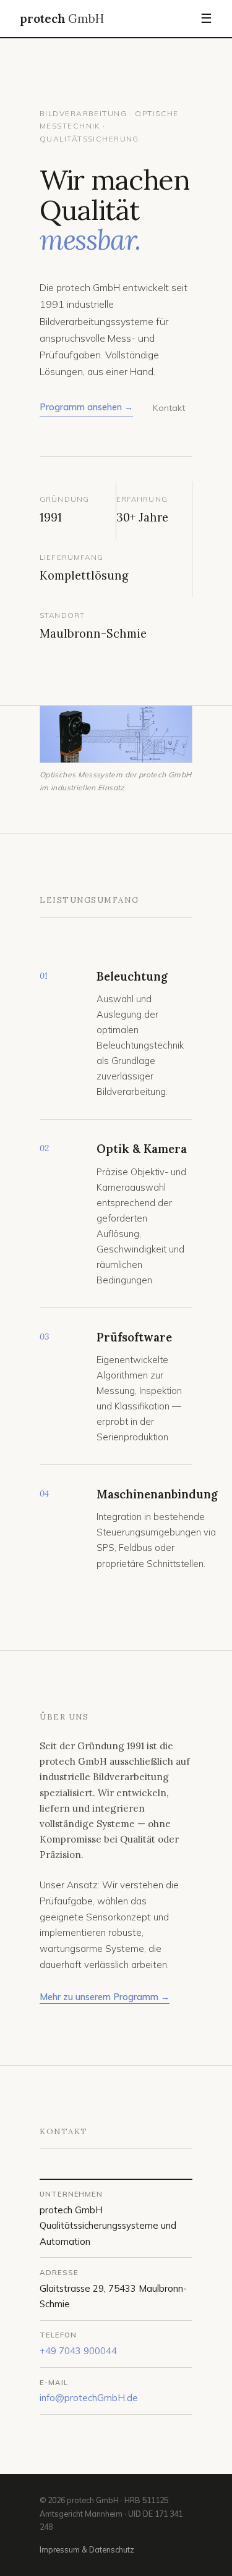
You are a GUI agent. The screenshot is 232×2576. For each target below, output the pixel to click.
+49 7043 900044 (78, 2351)
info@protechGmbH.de (89, 2398)
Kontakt (169, 408)
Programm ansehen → (86, 407)
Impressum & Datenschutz (87, 2549)
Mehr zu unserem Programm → (105, 1997)
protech (62, 19)
